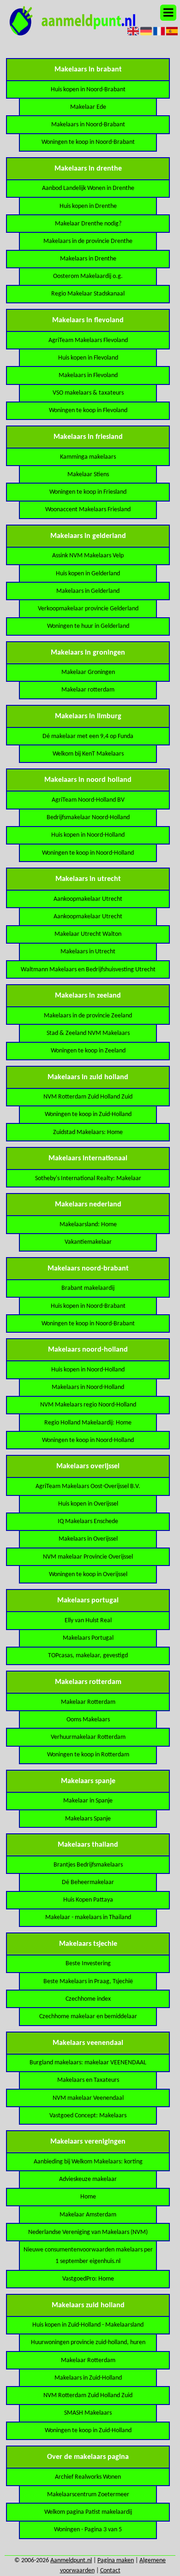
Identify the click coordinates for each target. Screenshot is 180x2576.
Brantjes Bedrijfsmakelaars (88, 1865)
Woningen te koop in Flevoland (88, 411)
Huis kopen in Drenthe (88, 206)
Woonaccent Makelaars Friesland (88, 510)
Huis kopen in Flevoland (88, 358)
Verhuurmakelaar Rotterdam (88, 1737)
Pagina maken (116, 2561)
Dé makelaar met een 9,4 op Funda (88, 736)
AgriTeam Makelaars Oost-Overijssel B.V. (88, 1486)
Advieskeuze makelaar (88, 2179)
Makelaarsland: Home (88, 1225)
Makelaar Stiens (88, 475)
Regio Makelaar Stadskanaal (88, 294)
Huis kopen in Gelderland (88, 574)
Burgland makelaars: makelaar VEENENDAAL (88, 2063)
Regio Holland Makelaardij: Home (88, 1423)
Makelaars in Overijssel (88, 1539)
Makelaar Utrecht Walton (88, 934)
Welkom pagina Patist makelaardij (88, 2512)
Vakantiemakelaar (88, 1242)
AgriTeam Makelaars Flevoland (88, 340)
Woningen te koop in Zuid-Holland (88, 1114)
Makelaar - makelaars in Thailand (88, 1917)
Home (88, 2197)
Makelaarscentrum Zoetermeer (88, 2495)
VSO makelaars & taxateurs (88, 393)
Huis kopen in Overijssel (88, 1504)
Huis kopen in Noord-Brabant (88, 90)
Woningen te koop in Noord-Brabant (88, 142)
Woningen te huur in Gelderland (88, 626)
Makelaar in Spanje (88, 1801)
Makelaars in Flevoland (88, 375)
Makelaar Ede (88, 107)
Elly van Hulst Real (88, 1621)
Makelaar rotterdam (88, 690)
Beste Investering (88, 1964)
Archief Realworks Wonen (88, 2477)
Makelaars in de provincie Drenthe (88, 241)
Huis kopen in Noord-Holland (88, 835)
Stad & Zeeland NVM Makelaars (88, 1033)
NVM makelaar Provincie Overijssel (88, 1557)
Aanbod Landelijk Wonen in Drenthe (88, 188)
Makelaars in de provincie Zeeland (88, 1016)
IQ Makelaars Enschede (88, 1521)
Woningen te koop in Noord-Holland (88, 853)
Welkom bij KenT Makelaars (88, 754)
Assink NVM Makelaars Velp (88, 556)
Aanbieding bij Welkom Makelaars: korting (88, 2162)
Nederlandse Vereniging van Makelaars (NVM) (88, 2232)
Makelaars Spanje (88, 1819)
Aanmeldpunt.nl (71, 2561)
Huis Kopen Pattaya (88, 1900)
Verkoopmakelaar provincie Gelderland (88, 609)
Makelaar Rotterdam (88, 1702)
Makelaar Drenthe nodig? (88, 224)
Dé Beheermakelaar (88, 1882)
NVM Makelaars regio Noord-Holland (88, 1405)
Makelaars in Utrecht (88, 952)
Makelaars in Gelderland (88, 591)
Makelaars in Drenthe (88, 259)
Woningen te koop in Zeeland (88, 1051)
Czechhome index (88, 1999)
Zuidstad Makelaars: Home (88, 1132)
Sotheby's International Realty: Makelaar (88, 1179)
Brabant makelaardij (88, 1288)
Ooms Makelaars (88, 1720)
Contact (110, 2571)
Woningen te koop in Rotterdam (88, 1755)
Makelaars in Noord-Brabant (88, 125)
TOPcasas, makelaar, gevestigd (88, 1656)
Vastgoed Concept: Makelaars (88, 2116)
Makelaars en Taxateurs (88, 2080)
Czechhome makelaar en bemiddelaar (88, 2017)
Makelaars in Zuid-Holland (88, 2378)
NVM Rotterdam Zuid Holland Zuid (88, 1097)
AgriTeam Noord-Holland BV (88, 800)
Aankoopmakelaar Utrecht (88, 899)
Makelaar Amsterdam (88, 2215)
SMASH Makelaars (88, 2413)
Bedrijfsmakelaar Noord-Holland (88, 818)
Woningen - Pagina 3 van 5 (88, 2530)
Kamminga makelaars (88, 457)
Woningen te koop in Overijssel (88, 1575)
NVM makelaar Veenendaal (88, 2098)
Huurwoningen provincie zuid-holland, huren (88, 2343)
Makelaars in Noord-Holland (88, 1387)
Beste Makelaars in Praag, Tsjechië (88, 1982)
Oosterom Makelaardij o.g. (88, 276)
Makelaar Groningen (88, 672)
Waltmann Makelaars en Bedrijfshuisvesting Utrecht (88, 970)
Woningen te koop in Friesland (88, 492)
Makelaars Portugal (88, 1638)
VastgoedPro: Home (88, 2279)
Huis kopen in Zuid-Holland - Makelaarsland (88, 2325)
